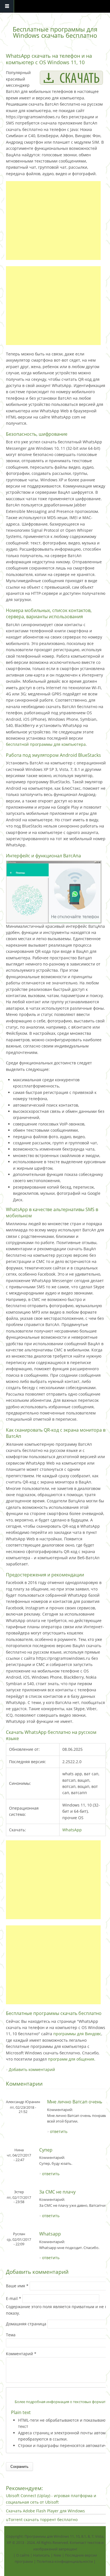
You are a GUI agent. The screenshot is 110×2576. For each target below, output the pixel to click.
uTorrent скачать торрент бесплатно (42, 2520)
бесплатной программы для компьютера (46, 744)
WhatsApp (72, 1830)
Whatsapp (50, 2234)
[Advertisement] (53, 221)
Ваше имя (17, 2286)
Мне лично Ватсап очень (75, 2102)
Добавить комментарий (32, 2069)
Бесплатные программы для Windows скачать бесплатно (55, 32)
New (57, 2555)
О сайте (23, 2555)
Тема (11, 2335)
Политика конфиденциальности (65, 2561)
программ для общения (71, 2059)
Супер (46, 2150)
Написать (41, 2555)
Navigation (7, 6)
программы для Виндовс (77, 2034)
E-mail (14, 2298)
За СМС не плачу (57, 2192)
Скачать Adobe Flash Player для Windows (45, 2511)
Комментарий (21, 2354)
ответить (59, 2131)
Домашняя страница (27, 2324)
